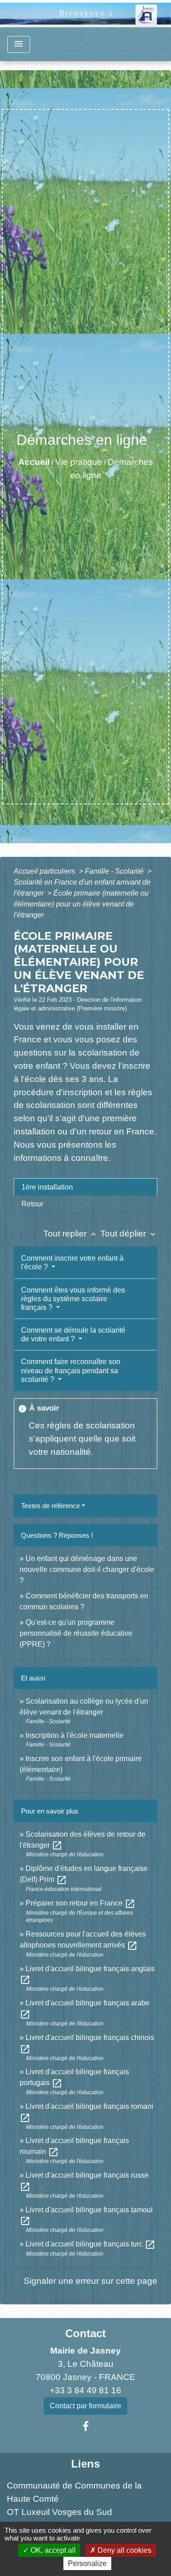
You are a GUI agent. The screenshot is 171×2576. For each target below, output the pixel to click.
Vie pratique (79, 462)
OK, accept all (52, 2550)
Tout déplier (129, 1234)
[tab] (85, 1187)
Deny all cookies (124, 2550)
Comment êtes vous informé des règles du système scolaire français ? (73, 1299)
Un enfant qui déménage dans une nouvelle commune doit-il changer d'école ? (87, 1569)
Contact (85, 2333)
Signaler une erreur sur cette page (91, 2281)
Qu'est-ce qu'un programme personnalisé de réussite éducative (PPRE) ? (76, 1633)
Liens (85, 2464)
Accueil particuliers (45, 871)
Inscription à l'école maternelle (75, 1735)
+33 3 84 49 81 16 (85, 2390)
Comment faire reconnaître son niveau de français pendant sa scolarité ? (71, 1370)
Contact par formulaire (85, 2406)
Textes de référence (50, 1506)
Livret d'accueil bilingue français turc (91, 2244)
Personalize (87, 2563)
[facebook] (86, 2427)
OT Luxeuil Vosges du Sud (60, 2512)
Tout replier (71, 1234)
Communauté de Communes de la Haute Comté (74, 2492)
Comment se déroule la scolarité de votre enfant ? (73, 1334)
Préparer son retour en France (80, 1903)
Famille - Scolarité (115, 871)
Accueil (34, 462)
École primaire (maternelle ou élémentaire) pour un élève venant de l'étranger (81, 904)
